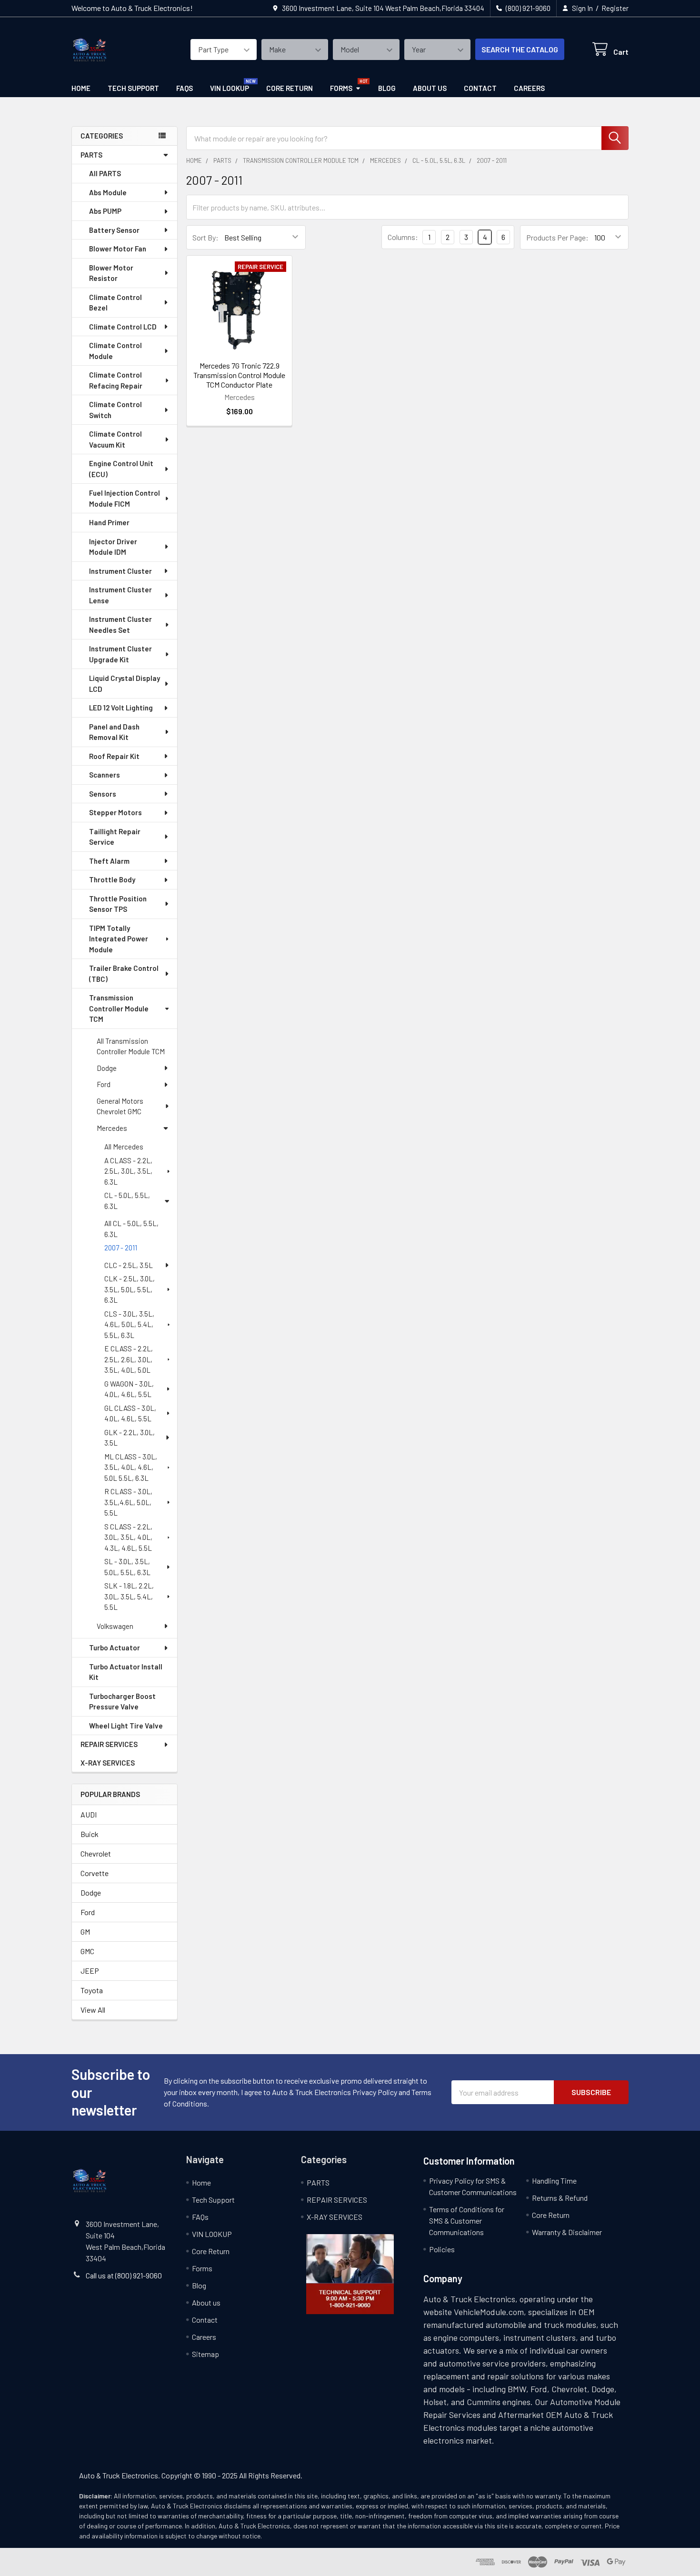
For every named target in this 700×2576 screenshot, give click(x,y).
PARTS (91, 155)
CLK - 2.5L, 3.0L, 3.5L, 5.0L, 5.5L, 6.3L (130, 1289)
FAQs (185, 88)
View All (93, 2010)
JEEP (90, 1971)
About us (430, 88)
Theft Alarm (109, 861)
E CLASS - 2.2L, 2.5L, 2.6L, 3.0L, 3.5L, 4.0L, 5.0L (129, 1359)
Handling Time (554, 2181)
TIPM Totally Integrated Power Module (119, 939)
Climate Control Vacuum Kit (115, 439)
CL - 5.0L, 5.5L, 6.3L (127, 1201)
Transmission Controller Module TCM (119, 1008)
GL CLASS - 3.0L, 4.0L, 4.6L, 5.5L (130, 1413)
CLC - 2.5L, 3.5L (129, 1265)
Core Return (290, 88)
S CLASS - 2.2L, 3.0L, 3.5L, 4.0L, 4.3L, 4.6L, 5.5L (128, 1537)
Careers (529, 88)
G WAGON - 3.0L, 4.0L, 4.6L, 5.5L (129, 1389)
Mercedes (112, 1128)
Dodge (107, 1068)
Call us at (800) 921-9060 (124, 2275)
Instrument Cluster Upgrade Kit (120, 654)
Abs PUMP (105, 211)
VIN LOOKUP (230, 88)
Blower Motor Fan (118, 249)
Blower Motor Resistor (111, 273)
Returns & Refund (560, 2198)
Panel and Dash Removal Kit (114, 732)
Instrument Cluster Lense (120, 595)
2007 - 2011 (121, 1248)
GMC (87, 1951)
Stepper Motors (115, 812)
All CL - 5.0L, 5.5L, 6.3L (131, 1229)
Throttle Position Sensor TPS (118, 904)
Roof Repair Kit (114, 756)
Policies (442, 2249)
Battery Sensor (114, 230)
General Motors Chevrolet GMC (120, 1106)
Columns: (403, 237)
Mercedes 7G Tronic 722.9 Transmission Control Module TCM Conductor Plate (239, 375)
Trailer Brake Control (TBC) (124, 973)
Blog (387, 88)
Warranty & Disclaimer (567, 2232)
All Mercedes (124, 1147)
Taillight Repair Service (115, 837)
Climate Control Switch (115, 410)
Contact (480, 88)
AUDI (89, 1814)
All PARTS (105, 173)
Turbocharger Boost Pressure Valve (122, 1702)
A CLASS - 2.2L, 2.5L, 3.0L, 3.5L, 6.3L (128, 1171)
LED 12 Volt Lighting (121, 708)
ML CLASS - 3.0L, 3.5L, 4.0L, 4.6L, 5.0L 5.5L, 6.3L (131, 1467)
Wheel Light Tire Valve (126, 1726)
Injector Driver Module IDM (113, 547)
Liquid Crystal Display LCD (125, 684)
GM (85, 1932)
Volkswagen (115, 1626)
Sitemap (205, 2354)
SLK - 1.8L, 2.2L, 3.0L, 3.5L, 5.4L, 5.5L (129, 1596)
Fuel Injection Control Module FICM (125, 498)
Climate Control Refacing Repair (116, 380)
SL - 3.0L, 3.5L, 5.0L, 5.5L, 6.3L (127, 1567)
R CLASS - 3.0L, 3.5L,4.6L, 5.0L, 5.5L (128, 1502)
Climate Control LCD (123, 327)
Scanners (105, 775)
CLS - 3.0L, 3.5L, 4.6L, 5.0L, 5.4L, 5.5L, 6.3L (129, 1324)
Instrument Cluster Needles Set (120, 624)
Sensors (103, 794)
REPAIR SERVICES (109, 1744)
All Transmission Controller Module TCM (131, 1046)
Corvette (95, 1873)
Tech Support (133, 88)
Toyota (92, 1990)
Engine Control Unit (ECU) (121, 469)
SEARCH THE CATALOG (520, 49)
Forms (341, 88)
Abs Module (108, 192)
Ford (104, 1084)
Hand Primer (109, 522)
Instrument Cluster (120, 571)
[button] (350, 2274)
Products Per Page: (557, 237)
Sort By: (205, 237)
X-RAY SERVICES (108, 1763)
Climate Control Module (115, 351)
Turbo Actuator (115, 1647)
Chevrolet (96, 1853)
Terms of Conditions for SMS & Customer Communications (467, 2221)
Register (615, 8)
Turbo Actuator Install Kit (126, 1672)
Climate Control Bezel (115, 303)
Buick (90, 1834)
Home (81, 88)
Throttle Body (112, 879)
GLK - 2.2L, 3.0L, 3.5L (130, 1438)
